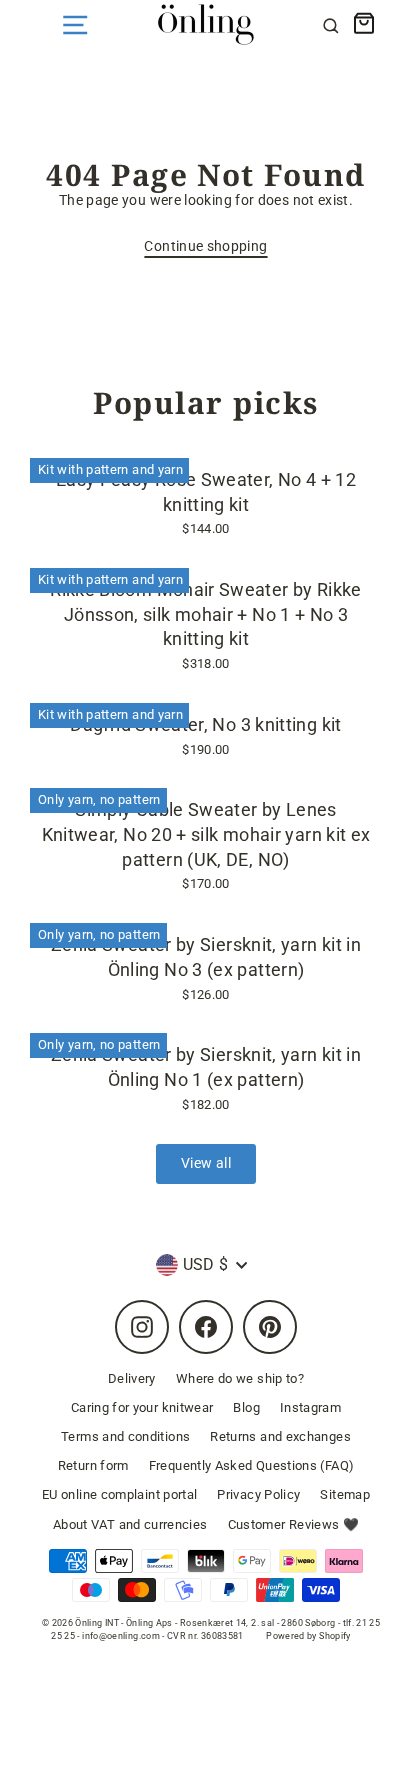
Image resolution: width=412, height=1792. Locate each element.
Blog (246, 1407)
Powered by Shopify (308, 1636)
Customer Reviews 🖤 (294, 1524)
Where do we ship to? (240, 1378)
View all (206, 1163)
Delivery (132, 1378)
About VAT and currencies (130, 1524)
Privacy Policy (258, 1494)
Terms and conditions (125, 1436)
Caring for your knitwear (142, 1407)
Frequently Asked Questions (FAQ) (252, 1465)
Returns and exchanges (280, 1436)
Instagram (310, 1407)
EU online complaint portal (119, 1494)
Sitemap (345, 1494)
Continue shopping (205, 246)
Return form (93, 1465)
